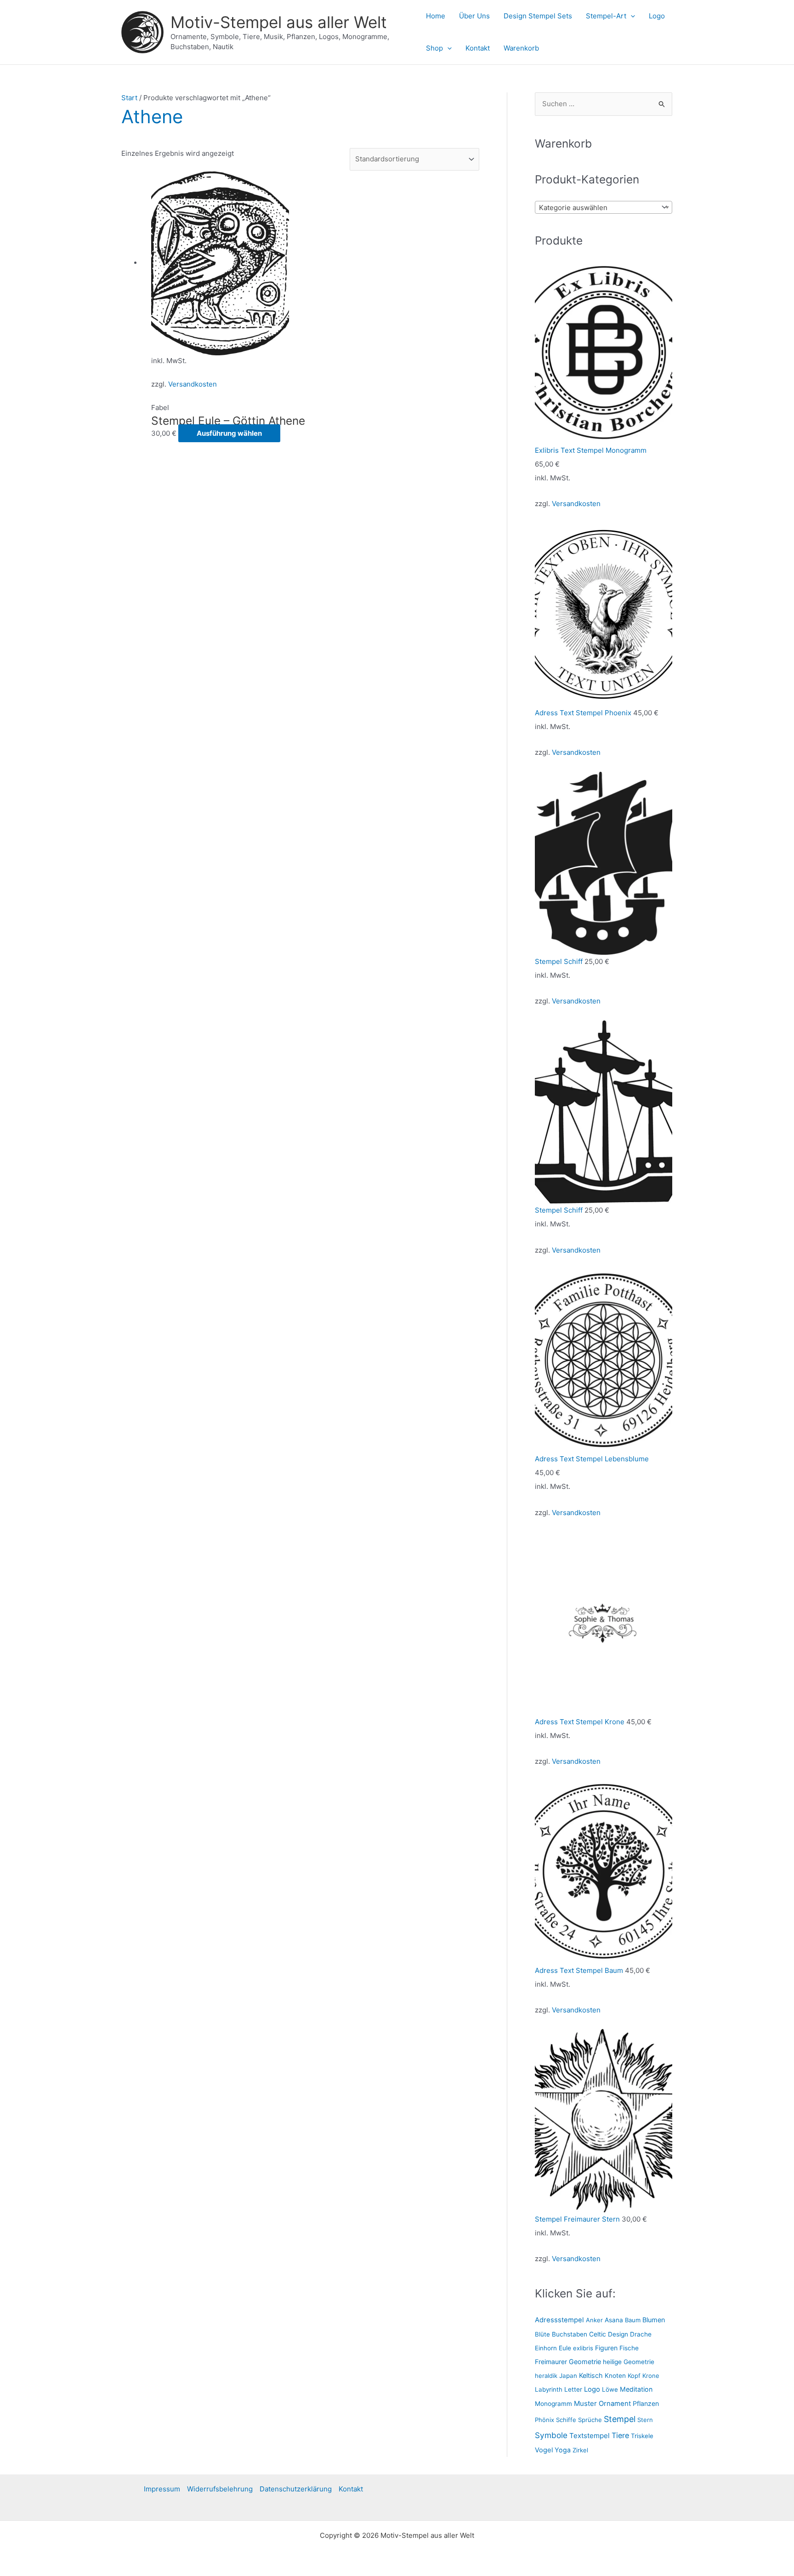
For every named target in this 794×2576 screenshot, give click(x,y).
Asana (614, 2320)
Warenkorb (521, 48)
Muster (585, 2403)
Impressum (162, 2489)
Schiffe (566, 2420)
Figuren (606, 2348)
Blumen (654, 2320)
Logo (657, 16)
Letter (573, 2389)
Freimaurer (551, 2362)
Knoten (615, 2376)
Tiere (620, 2435)
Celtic (598, 2334)
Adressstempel (559, 2320)
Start (129, 98)
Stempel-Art (606, 16)
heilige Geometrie (629, 2362)
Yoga (563, 2450)
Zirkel (580, 2450)
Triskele (642, 2436)
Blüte (542, 2334)
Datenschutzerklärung (296, 2489)
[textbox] (597, 208)
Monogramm (553, 2404)
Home (436, 16)
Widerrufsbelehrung (220, 2489)
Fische (629, 2348)
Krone (651, 2376)
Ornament (615, 2404)
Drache (641, 2334)
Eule (565, 2348)
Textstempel (590, 2436)
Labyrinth (549, 2389)
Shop (434, 48)
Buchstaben (570, 2334)
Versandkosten (193, 384)
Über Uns (474, 16)
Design (618, 2334)
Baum (633, 2320)
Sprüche (590, 2420)
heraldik (546, 2376)
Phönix (544, 2420)
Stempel (620, 2419)
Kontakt (478, 48)
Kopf (634, 2376)
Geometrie (585, 2362)
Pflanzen (646, 2403)
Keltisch (591, 2375)
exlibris (583, 2348)
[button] (631, 16)
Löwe (610, 2389)
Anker (594, 2320)
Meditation (636, 2389)
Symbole (551, 2435)
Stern (645, 2420)
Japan (568, 2376)
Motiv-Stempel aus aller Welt (279, 22)
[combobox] (604, 207)
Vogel (544, 2450)
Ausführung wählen (229, 433)
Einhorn (546, 2348)
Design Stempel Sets (538, 16)
